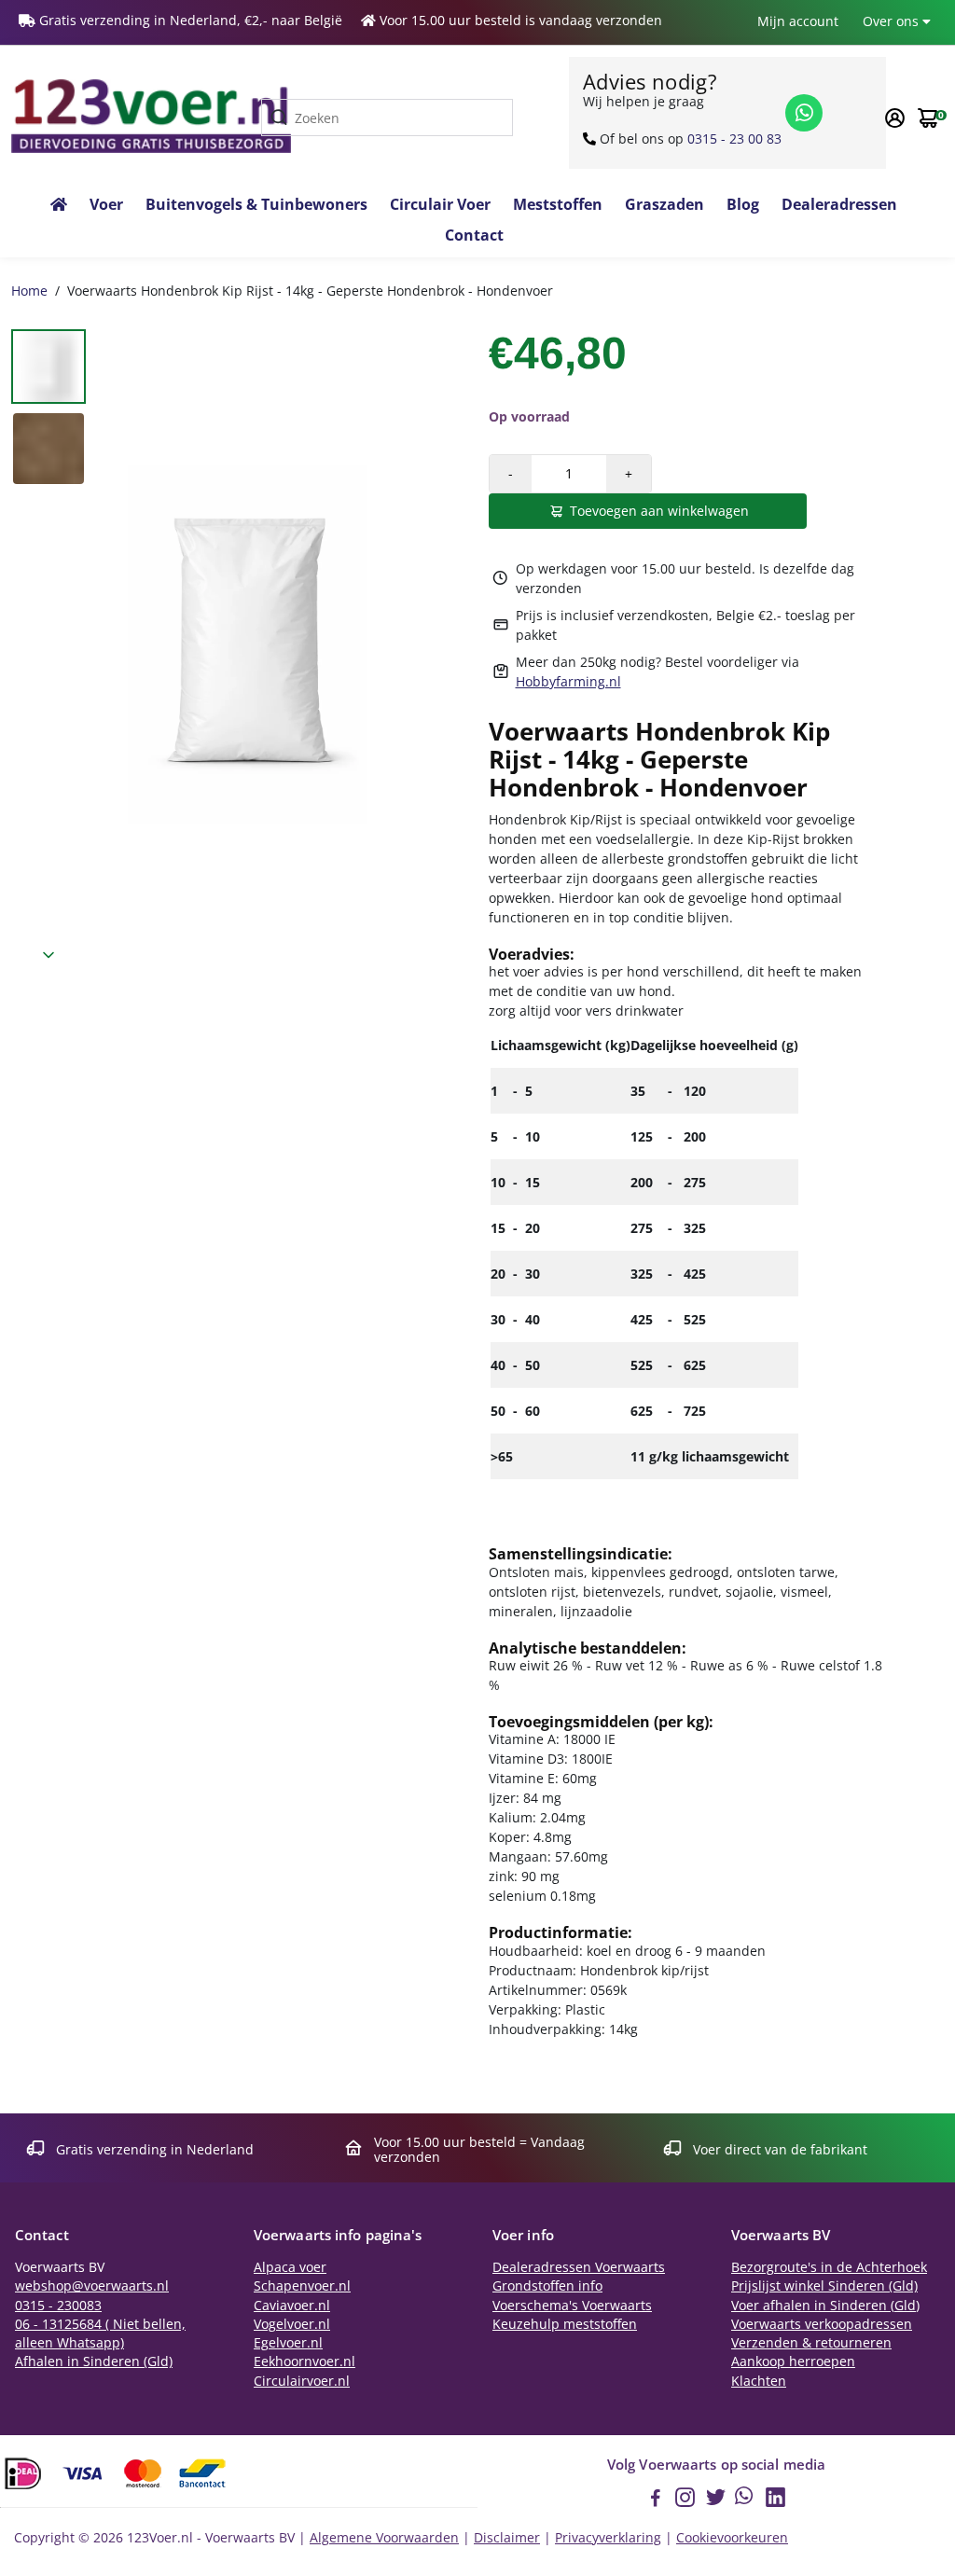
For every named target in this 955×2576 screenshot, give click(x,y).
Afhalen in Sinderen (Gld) (94, 2361)
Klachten (759, 2381)
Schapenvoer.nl (302, 2286)
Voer (106, 204)
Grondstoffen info (547, 2286)
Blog (743, 204)
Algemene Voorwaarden (384, 2538)
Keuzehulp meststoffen (565, 2324)
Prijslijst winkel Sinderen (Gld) (824, 2286)
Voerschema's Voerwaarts (572, 2306)
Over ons (893, 21)
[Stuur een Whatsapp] (804, 113)
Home (29, 291)
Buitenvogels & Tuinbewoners (256, 204)
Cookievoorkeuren (732, 2538)
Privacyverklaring (608, 2538)
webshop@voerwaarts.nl (92, 2286)
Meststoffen (558, 204)
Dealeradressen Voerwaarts (579, 2267)
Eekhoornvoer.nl (304, 2361)
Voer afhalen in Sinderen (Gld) (825, 2306)
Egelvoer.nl (288, 2343)
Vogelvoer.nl (292, 2324)
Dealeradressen (839, 204)
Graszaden (664, 204)
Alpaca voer (290, 2267)
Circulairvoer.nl (302, 2381)
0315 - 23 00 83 (734, 138)
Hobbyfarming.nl (568, 681)
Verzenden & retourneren (811, 2343)
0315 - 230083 (58, 2306)
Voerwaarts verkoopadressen (822, 2324)
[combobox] (387, 118)
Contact (474, 235)
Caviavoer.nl (292, 2306)
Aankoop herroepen (793, 2361)
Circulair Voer (440, 204)
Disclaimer (507, 2538)
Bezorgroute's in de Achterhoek (829, 2267)
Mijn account (798, 21)
